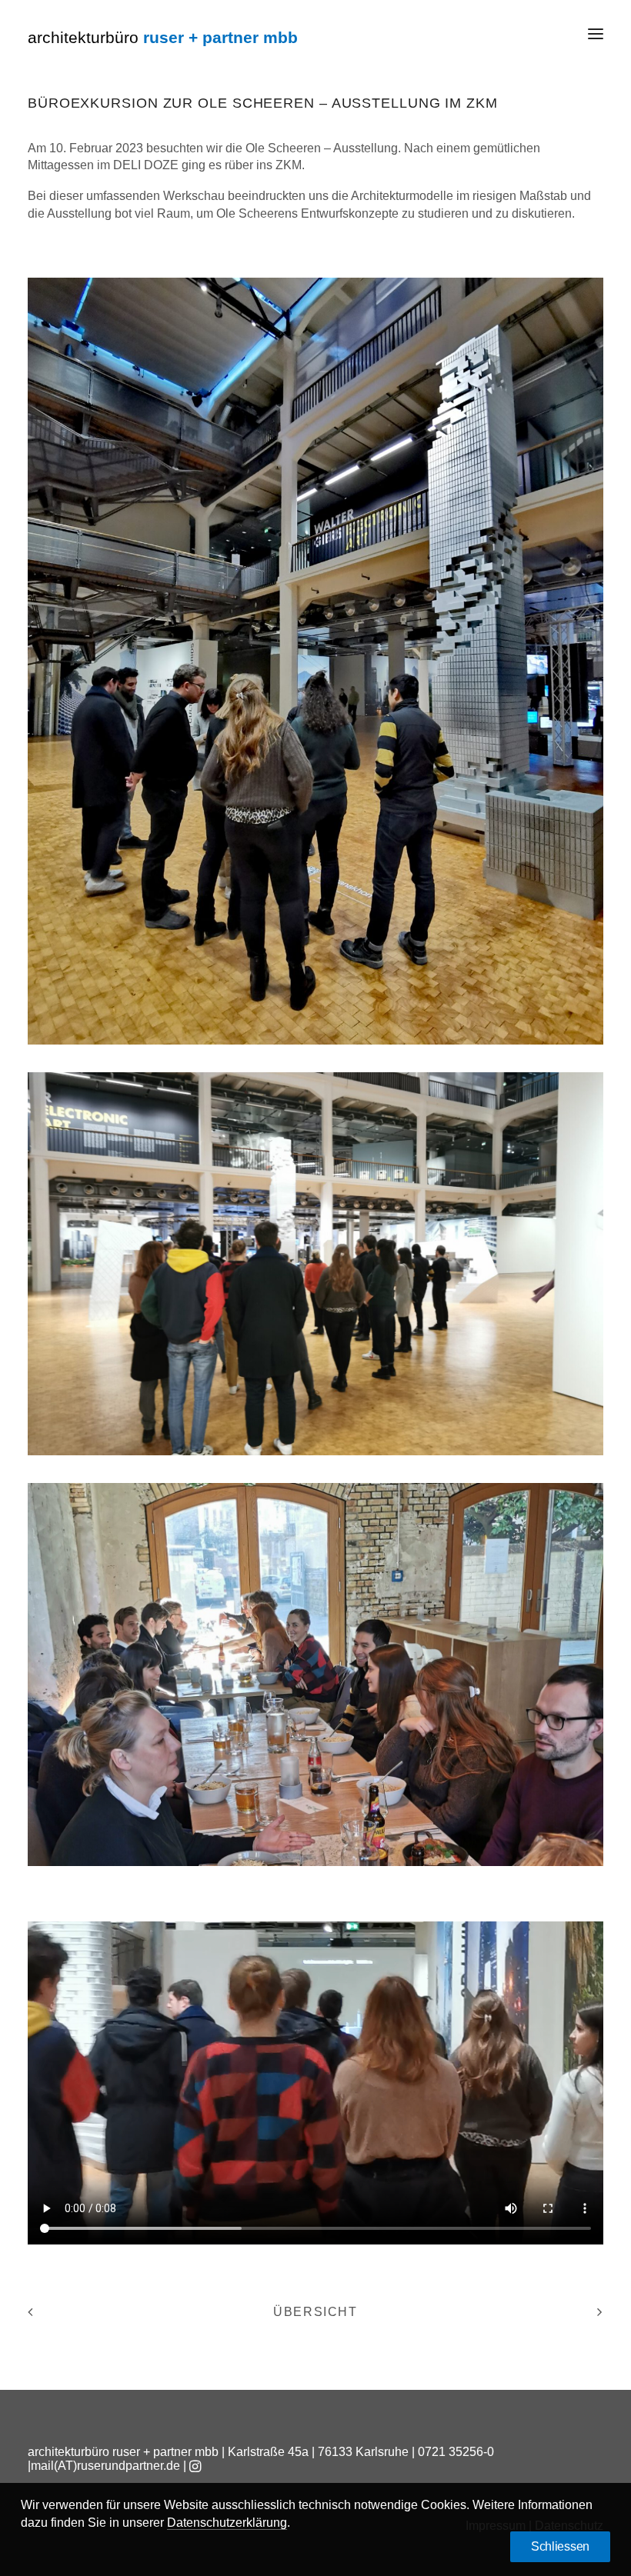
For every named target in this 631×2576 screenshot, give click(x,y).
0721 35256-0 (456, 2452)
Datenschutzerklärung (227, 2523)
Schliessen (560, 2546)
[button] (596, 34)
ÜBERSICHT (315, 2312)
